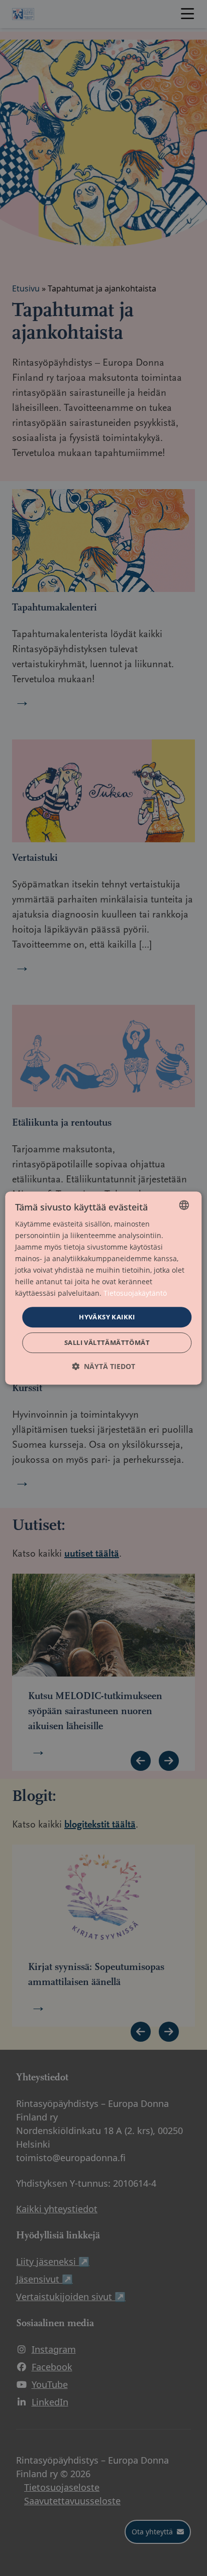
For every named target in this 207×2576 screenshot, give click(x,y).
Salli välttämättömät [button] (107, 1342)
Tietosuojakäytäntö (135, 1294)
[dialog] (103, 1288)
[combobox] (184, 1205)
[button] (103, 1366)
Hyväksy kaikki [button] (107, 1317)
